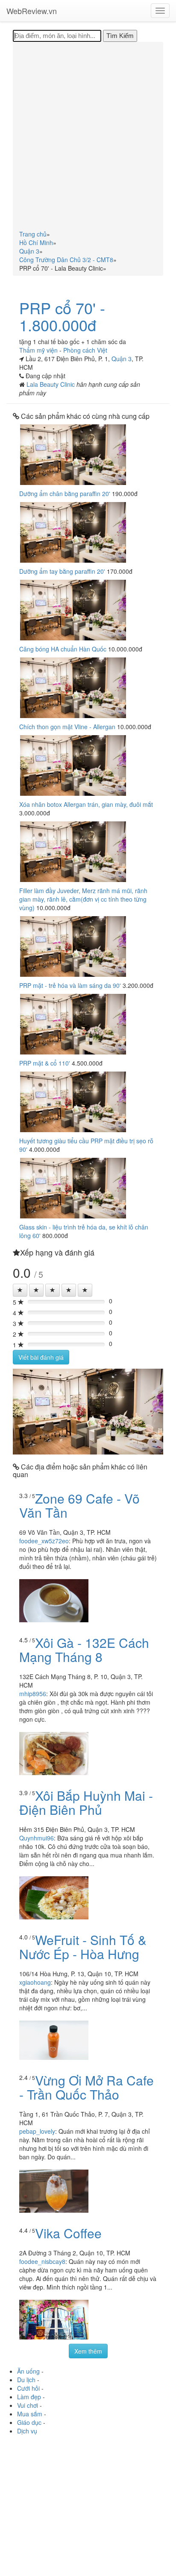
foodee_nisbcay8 (42, 2261)
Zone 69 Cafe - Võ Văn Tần (79, 1505)
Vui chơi (28, 2405)
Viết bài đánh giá (41, 1357)
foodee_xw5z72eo (44, 1541)
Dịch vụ (27, 2431)
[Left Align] (20, 1290)
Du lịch (26, 2380)
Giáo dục (29, 2422)
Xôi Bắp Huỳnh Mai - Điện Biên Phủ (86, 1802)
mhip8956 (33, 1694)
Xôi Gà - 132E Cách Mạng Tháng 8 (84, 1650)
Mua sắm (30, 2414)
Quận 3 (122, 359)
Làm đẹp (29, 2397)
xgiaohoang (35, 1982)
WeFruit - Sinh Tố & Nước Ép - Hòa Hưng (83, 1947)
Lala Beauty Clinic (51, 384)
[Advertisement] (88, 137)
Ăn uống (28, 2371)
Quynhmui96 (37, 1838)
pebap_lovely (37, 2131)
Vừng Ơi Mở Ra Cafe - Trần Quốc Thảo (87, 2087)
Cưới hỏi (28, 2388)
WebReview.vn (32, 11)
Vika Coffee (68, 2233)
